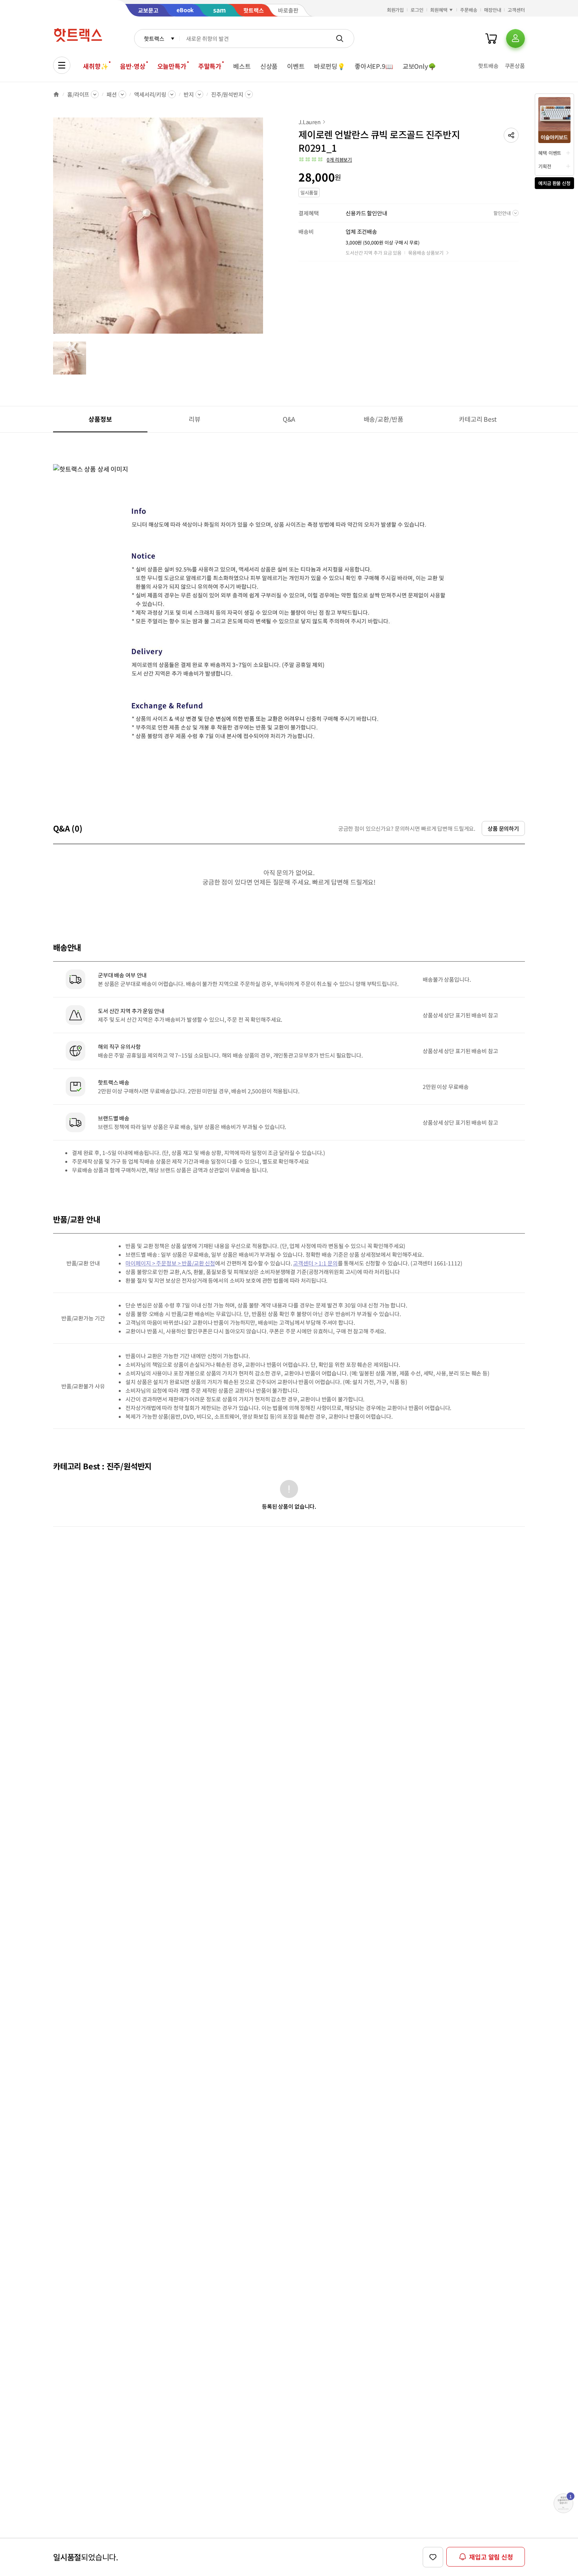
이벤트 (296, 66)
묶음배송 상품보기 (426, 252)
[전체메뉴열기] (62, 65)
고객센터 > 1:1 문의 (315, 1263)
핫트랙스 (154, 39)
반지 (189, 94)
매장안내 (493, 10)
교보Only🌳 (419, 66)
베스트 (242, 66)
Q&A (289, 419)
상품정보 (100, 419)
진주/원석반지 (227, 94)
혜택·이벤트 (550, 153)
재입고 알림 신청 (491, 2557)
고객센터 (516, 10)
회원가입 (396, 10)
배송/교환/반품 (384, 419)
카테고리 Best (478, 419)
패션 (112, 94)
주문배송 (469, 10)
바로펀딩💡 (330, 66)
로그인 (417, 10)
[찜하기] (433, 2557)
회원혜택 (439, 10)
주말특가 (210, 66)
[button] (511, 135)
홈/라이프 (78, 94)
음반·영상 (133, 66)
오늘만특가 (172, 66)
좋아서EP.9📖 (374, 66)
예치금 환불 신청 (554, 183)
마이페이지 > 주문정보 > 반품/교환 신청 (170, 1263)
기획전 (545, 166)
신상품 (269, 66)
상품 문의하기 (503, 828)
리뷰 (195, 419)
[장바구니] (491, 39)
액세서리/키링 (150, 94)
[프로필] (515, 39)
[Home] (56, 94)
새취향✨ (96, 66)
